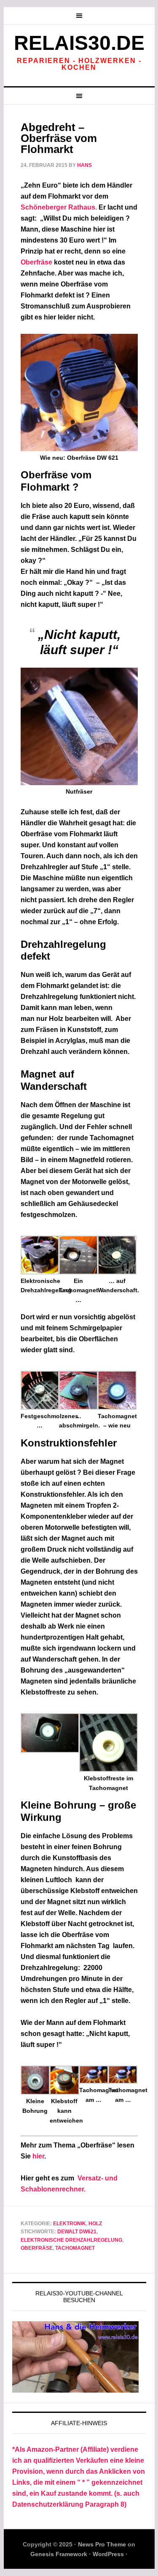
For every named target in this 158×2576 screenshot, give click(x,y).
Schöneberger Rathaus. (59, 207)
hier (38, 2156)
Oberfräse (36, 262)
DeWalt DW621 (77, 2232)
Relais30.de (79, 43)
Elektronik (70, 2224)
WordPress (108, 2554)
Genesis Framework (59, 2554)
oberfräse (37, 2248)
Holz (95, 2224)
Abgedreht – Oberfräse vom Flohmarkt (59, 138)
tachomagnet (75, 2248)
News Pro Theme (102, 2544)
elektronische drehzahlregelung (71, 2240)
